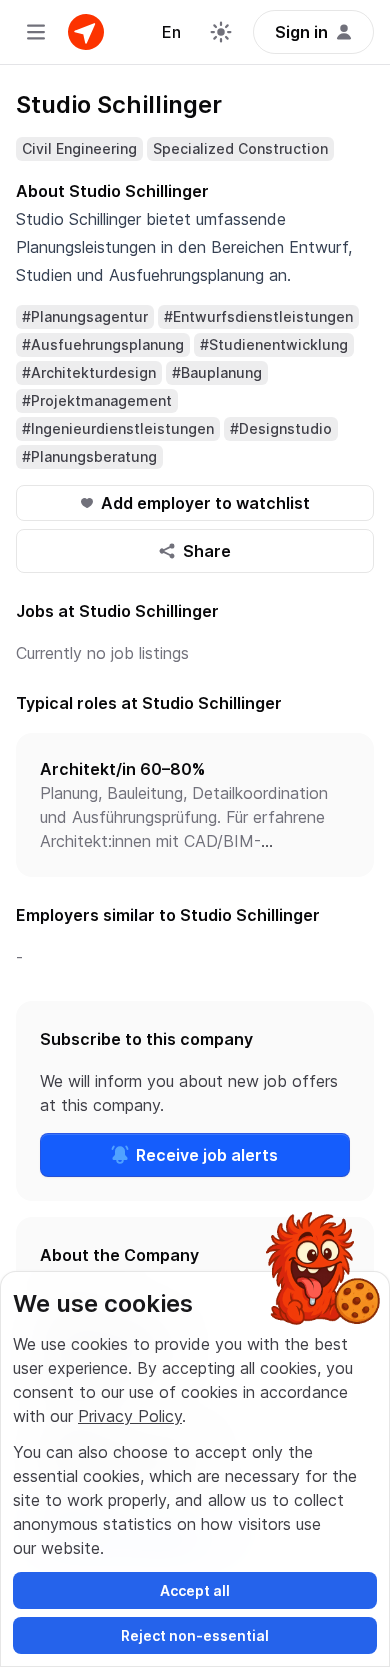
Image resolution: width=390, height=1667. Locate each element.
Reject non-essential (195, 1635)
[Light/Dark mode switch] (221, 32)
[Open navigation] (36, 32)
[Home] (86, 32)
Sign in (301, 32)
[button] (195, 805)
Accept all (195, 1590)
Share (207, 551)
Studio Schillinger (119, 104)
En (171, 32)
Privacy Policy (130, 1416)
